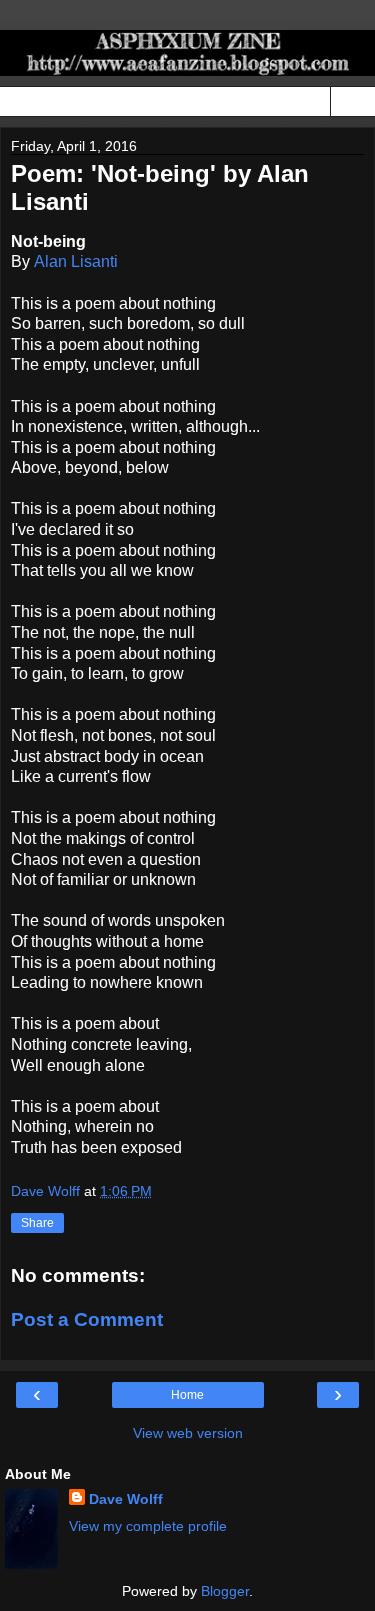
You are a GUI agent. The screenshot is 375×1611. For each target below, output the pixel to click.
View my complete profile (148, 1526)
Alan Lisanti (76, 261)
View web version (188, 1433)
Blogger (225, 1591)
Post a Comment (87, 1319)
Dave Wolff (126, 1499)
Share (37, 1223)
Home (187, 1395)
